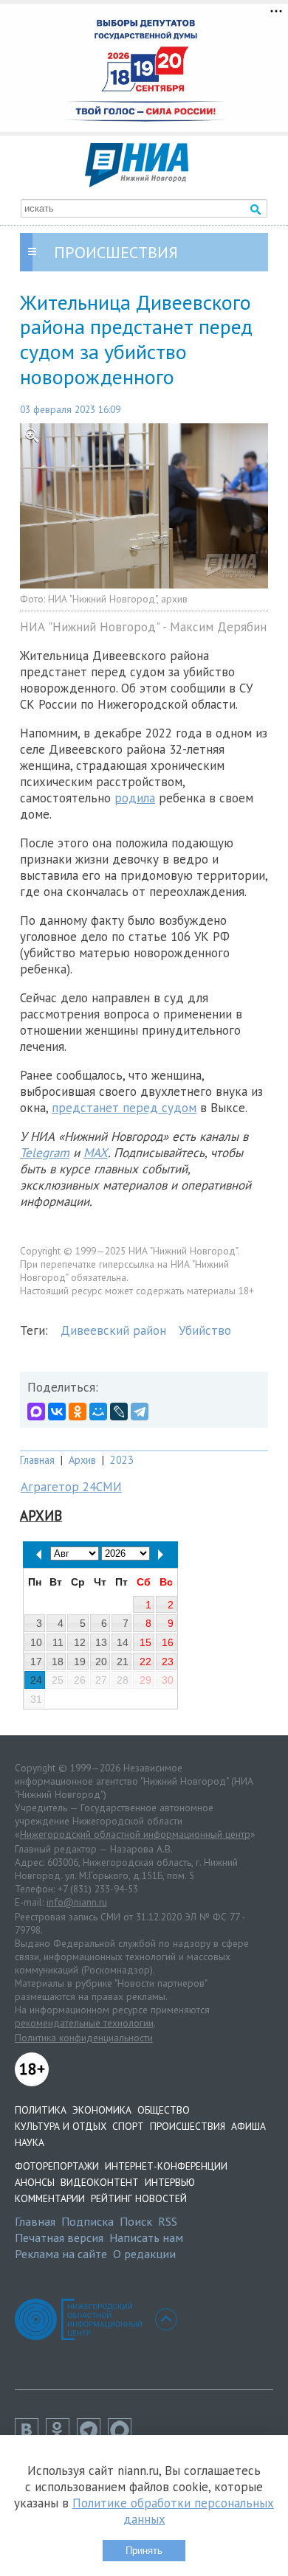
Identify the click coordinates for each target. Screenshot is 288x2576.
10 (36, 1642)
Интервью (170, 2182)
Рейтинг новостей (139, 2198)
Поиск (136, 2221)
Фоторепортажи (57, 2166)
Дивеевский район (113, 1330)
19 (80, 1662)
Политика (41, 2110)
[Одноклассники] (78, 1412)
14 (123, 1642)
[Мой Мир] (98, 1412)
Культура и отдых (61, 2126)
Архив (82, 1460)
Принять (144, 2551)
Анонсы (35, 2182)
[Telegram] (140, 1412)
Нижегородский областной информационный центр (135, 1834)
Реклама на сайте (61, 2254)
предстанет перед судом (124, 1108)
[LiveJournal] (119, 1412)
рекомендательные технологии (84, 2023)
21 (123, 1662)
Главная (37, 1460)
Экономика (102, 2110)
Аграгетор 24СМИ (71, 1487)
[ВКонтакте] (57, 1412)
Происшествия (188, 2126)
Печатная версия (59, 2237)
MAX (96, 1153)
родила (135, 798)
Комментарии (50, 2198)
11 (58, 1642)
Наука (30, 2142)
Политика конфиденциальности (84, 2038)
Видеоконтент (100, 2182)
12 (80, 1642)
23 (168, 1662)
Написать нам (146, 2237)
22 (145, 1662)
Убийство (205, 1330)
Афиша (248, 2126)
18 (58, 1662)
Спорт (128, 2126)
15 (145, 1642)
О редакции (144, 2254)
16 (168, 1642)
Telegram (45, 1153)
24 (36, 1680)
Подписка (88, 2221)
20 (101, 1662)
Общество (164, 2110)
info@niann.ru (77, 1902)
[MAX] (36, 1412)
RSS (168, 2221)
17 (36, 1662)
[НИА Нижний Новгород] (137, 183)
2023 (122, 1460)
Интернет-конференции (166, 2166)
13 (101, 1642)
